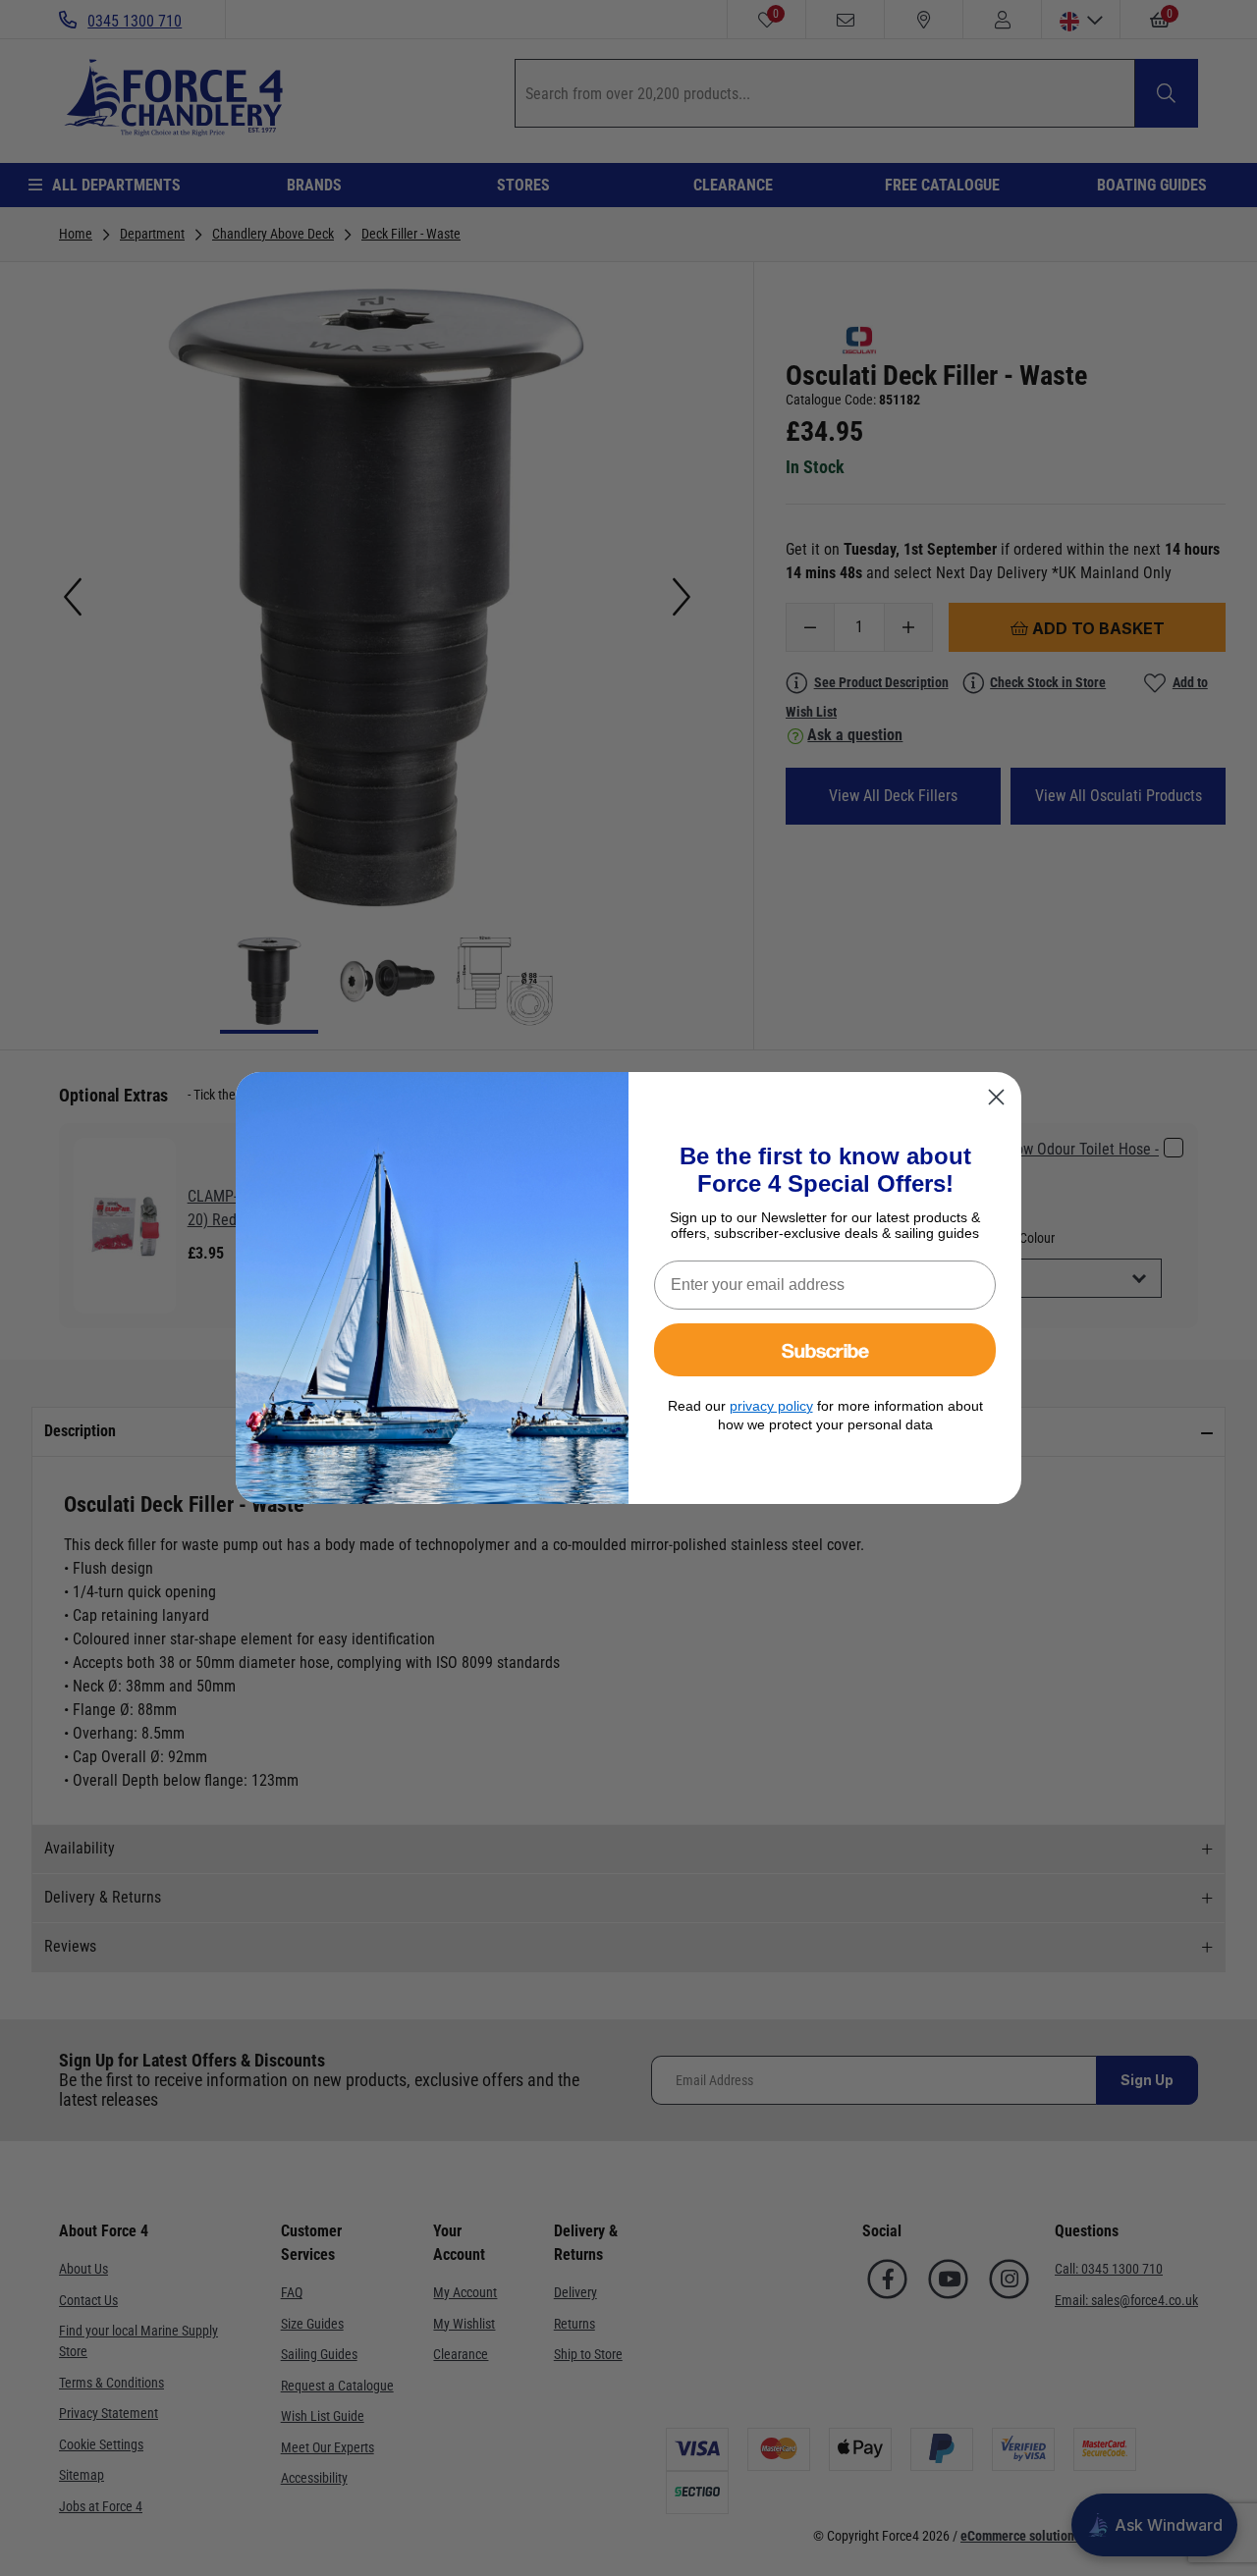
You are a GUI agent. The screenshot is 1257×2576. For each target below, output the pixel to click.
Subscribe (825, 1349)
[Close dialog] (996, 1097)
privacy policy (771, 1406)
